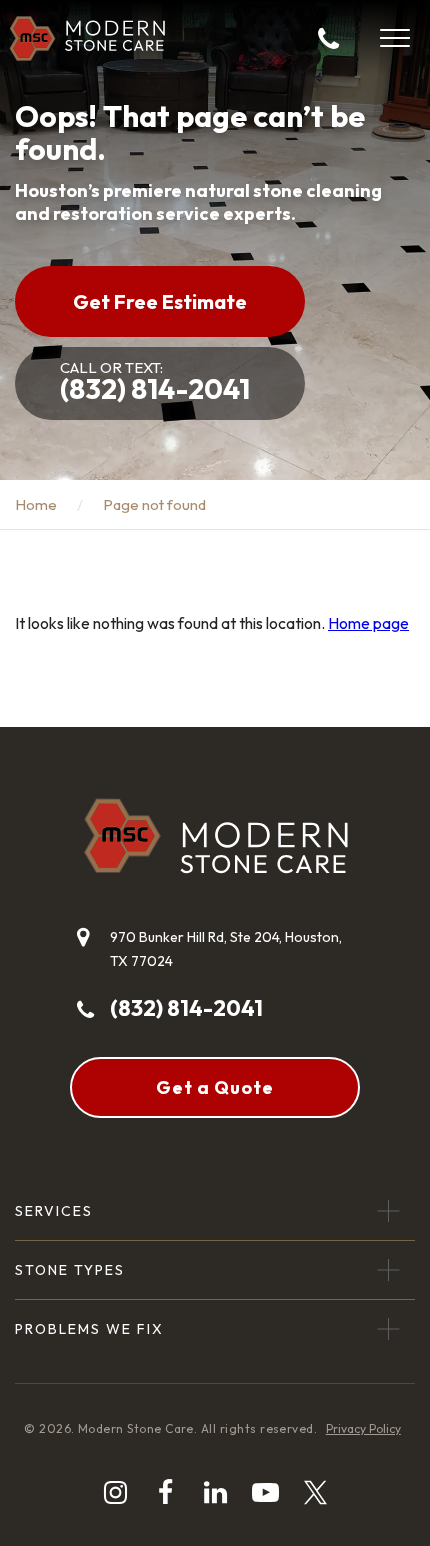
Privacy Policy (363, 1428)
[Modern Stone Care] (87, 38)
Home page (368, 623)
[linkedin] (215, 1492)
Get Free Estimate (160, 301)
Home (36, 504)
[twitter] (315, 1492)
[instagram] (115, 1492)
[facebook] (165, 1492)
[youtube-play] (265, 1492)
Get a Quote (215, 1087)
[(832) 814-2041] (329, 38)
